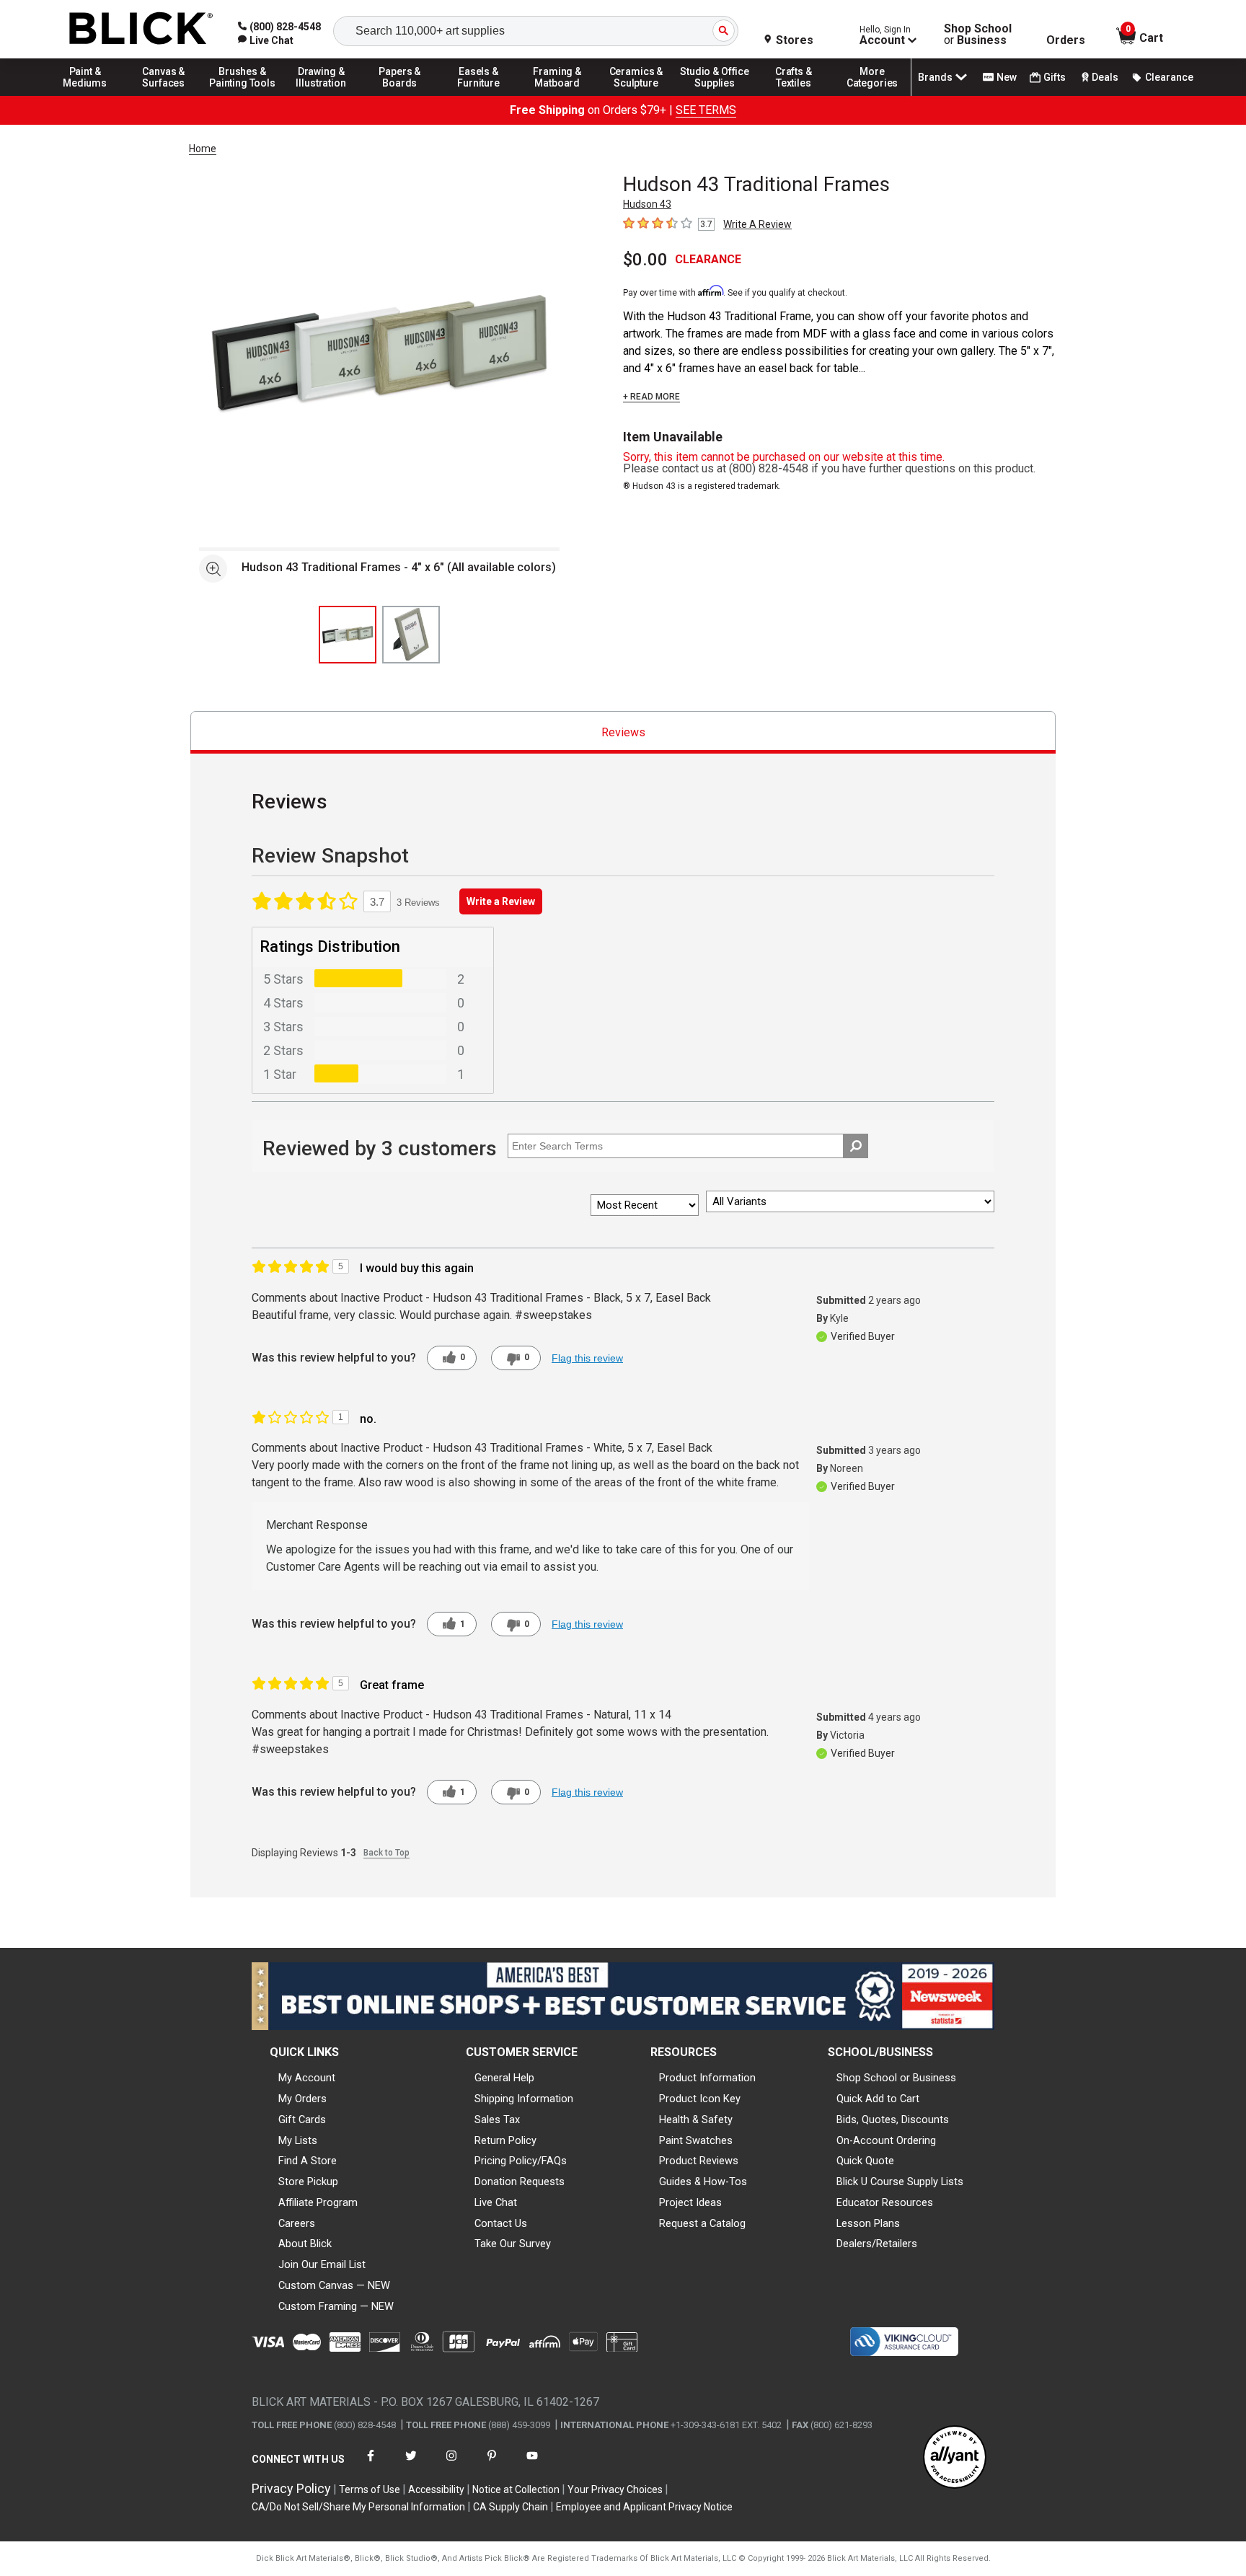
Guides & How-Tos (703, 2182)
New (1007, 77)
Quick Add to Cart (878, 2099)
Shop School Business (978, 35)
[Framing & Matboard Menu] (557, 95)
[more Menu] (872, 95)
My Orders (302, 2099)
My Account (307, 2078)
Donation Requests (520, 2182)
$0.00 (645, 260)
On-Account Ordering (886, 2140)
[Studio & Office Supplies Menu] (715, 95)
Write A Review (757, 224)
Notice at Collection (516, 2489)
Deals (1105, 77)
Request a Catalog (702, 2223)
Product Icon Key (700, 2099)
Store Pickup (308, 2182)
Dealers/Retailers (877, 2244)
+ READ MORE (651, 397)
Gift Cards (302, 2120)
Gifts (1055, 77)
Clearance (1169, 77)
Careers (297, 2223)
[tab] (623, 732)
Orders (1066, 40)
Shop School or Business (896, 2078)
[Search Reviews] (856, 1146)
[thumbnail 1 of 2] (348, 635)
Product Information (707, 2078)
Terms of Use (370, 2489)
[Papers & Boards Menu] (400, 95)
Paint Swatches (696, 2140)
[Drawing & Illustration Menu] (322, 95)
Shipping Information (524, 2099)
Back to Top (386, 1853)
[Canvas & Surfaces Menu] (164, 95)
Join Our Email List (322, 2264)
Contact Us (501, 2223)
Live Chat (496, 2202)
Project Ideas (690, 2202)
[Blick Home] (141, 29)
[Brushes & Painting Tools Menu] (242, 95)
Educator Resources (885, 2202)
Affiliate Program (318, 2202)
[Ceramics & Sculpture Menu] (636, 95)
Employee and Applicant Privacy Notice (644, 2507)
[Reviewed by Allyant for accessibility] (955, 2458)
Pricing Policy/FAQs (521, 2161)
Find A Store (308, 2161)
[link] (266, 40)
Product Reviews (699, 2161)
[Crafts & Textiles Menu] (794, 95)
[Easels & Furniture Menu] (479, 95)
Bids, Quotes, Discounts (893, 2120)
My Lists (298, 2140)
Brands (935, 77)
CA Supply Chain (511, 2507)
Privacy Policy (291, 2488)
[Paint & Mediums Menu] (85, 95)
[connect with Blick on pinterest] (492, 2465)
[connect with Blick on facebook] (371, 2465)
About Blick (305, 2244)
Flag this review (587, 1358)
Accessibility (436, 2489)
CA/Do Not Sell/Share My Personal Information (358, 2507)
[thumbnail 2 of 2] (411, 635)
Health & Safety (696, 2120)
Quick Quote (865, 2161)
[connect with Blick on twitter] (411, 2465)
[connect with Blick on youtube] (532, 2465)
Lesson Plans (868, 2223)
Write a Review (501, 901)
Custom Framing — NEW (336, 2306)
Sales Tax (497, 2120)
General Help (504, 2078)
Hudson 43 (647, 204)
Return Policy (505, 2140)
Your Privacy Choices (615, 2489)
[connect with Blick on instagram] (451, 2465)
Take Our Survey (513, 2244)
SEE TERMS (706, 110)
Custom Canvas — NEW (334, 2285)
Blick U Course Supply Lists (900, 2182)
